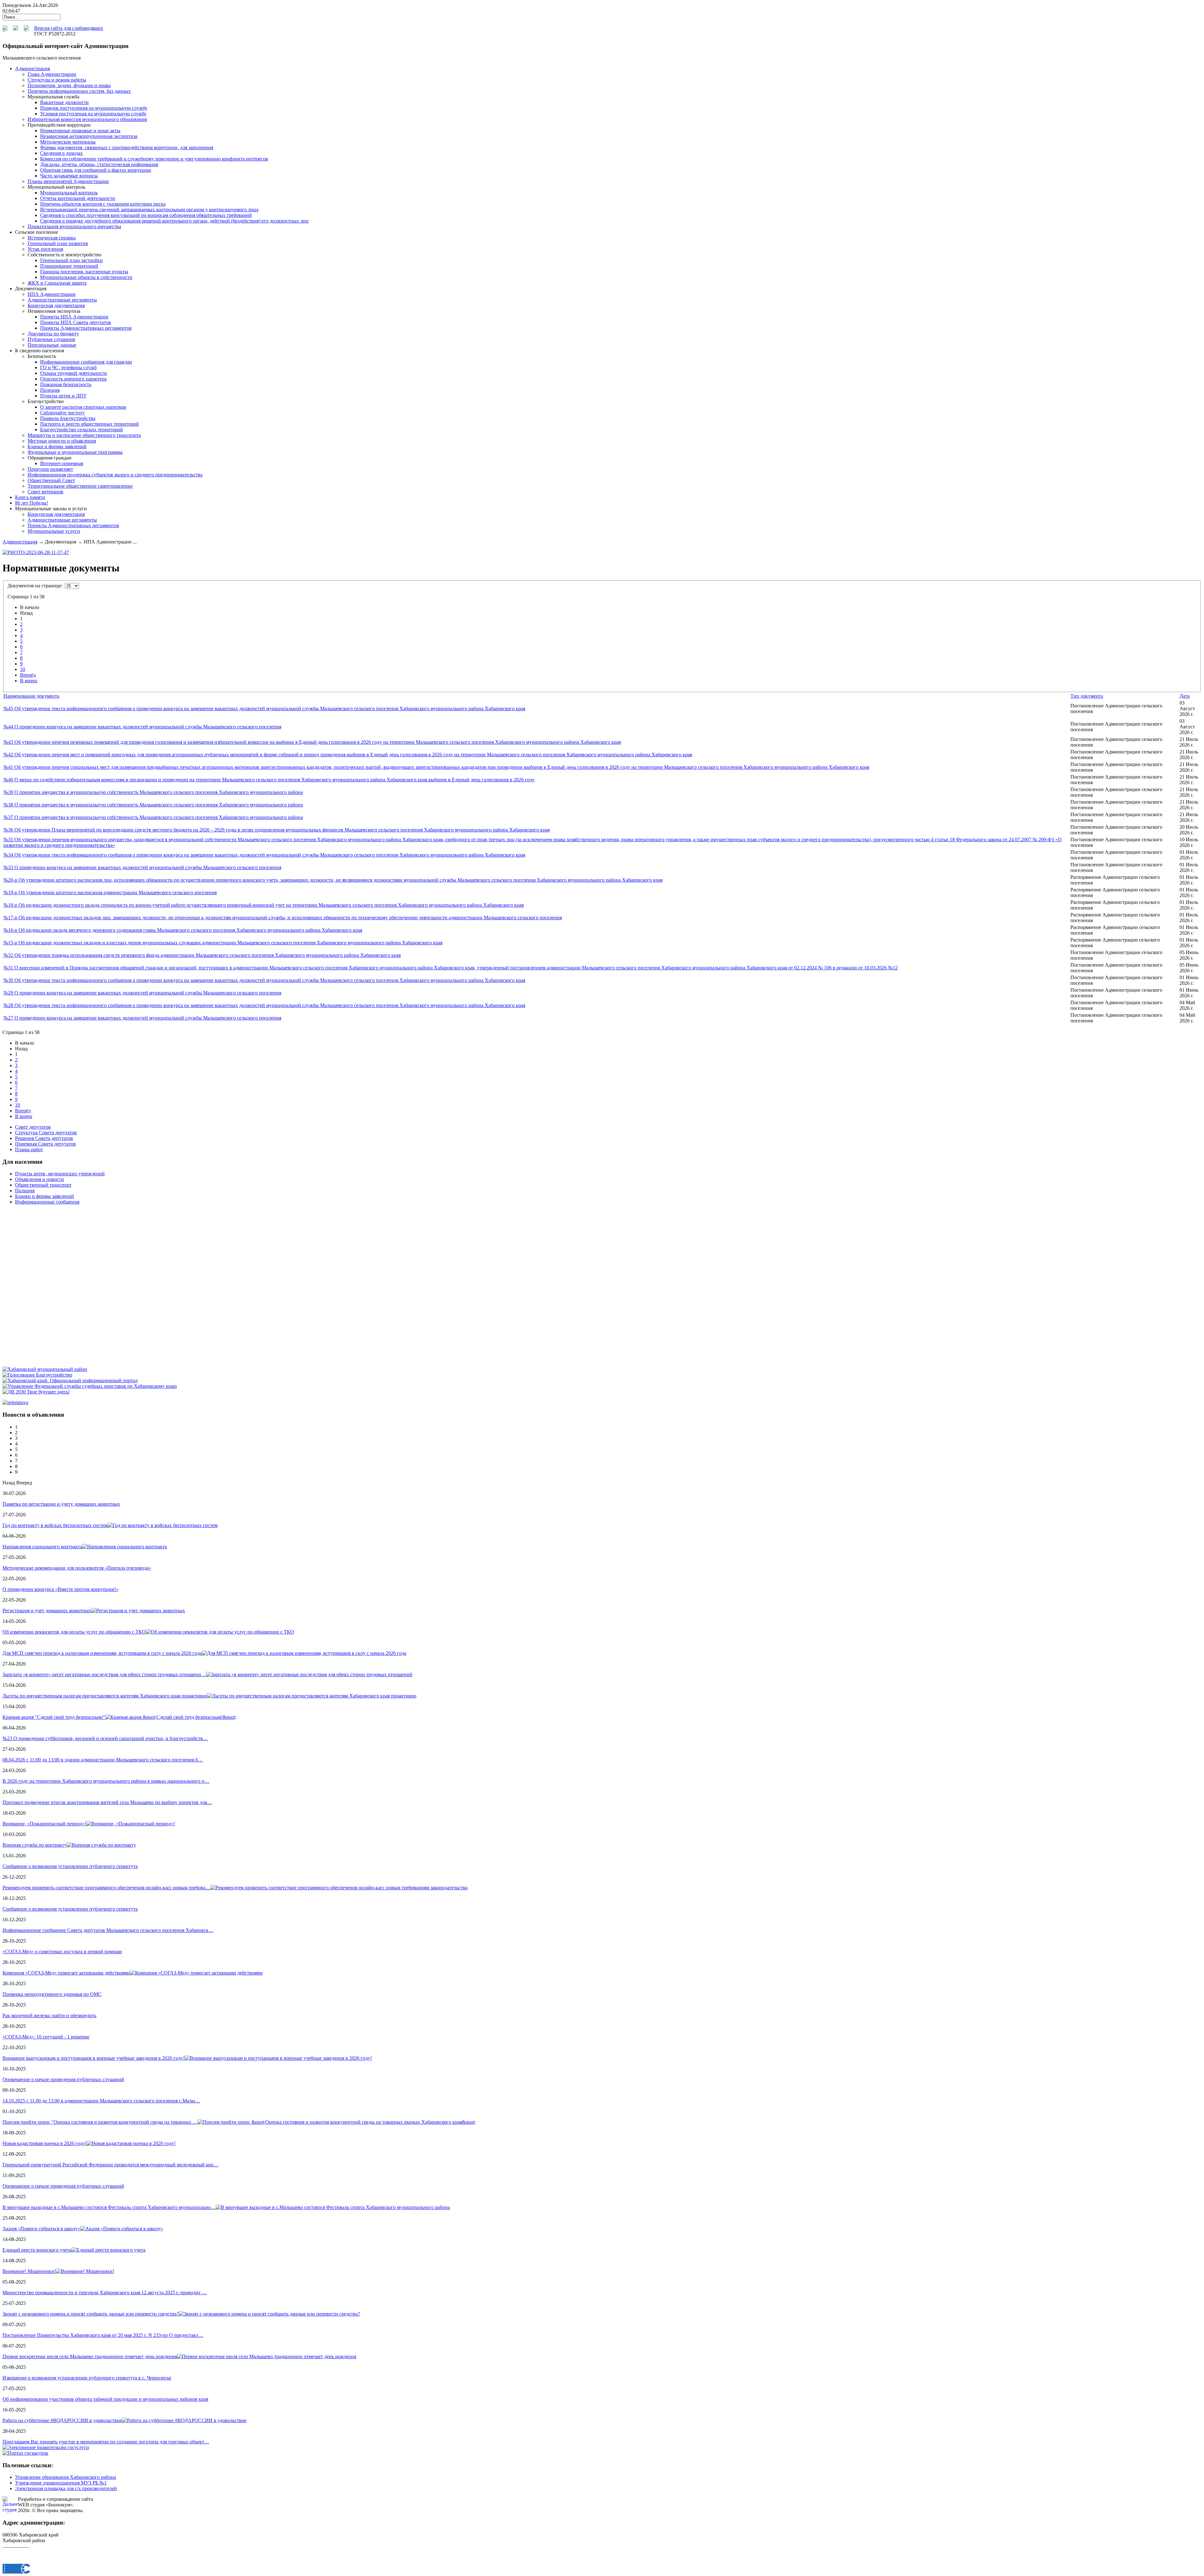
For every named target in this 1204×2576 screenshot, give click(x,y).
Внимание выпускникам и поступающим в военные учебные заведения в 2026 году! (94, 2058)
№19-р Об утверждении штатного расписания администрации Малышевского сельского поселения (110, 892)
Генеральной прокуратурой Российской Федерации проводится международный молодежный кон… (111, 2165)
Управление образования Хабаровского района (66, 2477)
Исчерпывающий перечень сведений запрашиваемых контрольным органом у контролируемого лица (149, 210)
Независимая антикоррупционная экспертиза (89, 136)
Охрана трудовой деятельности (74, 373)
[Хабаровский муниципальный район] (45, 1369)
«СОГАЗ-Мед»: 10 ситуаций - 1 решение (46, 2037)
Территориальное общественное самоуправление (80, 486)
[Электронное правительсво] (46, 2447)
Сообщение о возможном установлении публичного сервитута (70, 1866)
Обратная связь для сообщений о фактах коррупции (96, 170)
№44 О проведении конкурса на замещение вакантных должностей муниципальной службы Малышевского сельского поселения (142, 727)
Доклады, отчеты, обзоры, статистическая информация (99, 164)
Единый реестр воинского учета (37, 2250)
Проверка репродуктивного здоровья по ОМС (52, 1994)
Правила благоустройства (68, 418)
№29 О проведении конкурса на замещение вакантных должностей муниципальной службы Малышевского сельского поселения (142, 993)
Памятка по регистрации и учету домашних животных (61, 1504)
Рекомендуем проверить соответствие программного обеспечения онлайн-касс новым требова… (106, 1888)
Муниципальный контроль (69, 193)
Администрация (20, 542)
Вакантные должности (64, 102)
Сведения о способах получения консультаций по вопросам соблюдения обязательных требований (146, 215)
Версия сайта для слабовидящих (69, 28)
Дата (1185, 696)
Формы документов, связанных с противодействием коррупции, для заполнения (127, 147)
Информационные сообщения (47, 1202)
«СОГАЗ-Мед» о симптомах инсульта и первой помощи (62, 1952)
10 (23, 669)
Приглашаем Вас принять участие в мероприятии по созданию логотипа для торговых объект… (106, 2442)
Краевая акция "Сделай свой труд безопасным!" (54, 1717)
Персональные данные (52, 345)
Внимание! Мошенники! (29, 2271)
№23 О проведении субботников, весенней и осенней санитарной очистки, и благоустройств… (105, 1738)
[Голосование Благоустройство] (37, 1375)
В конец (29, 681)
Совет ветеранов (45, 492)
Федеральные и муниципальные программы (75, 452)
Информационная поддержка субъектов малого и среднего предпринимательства (115, 475)
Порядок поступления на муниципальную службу (94, 108)
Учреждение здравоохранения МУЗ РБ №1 (61, 2483)
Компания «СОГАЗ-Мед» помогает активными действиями (66, 1973)
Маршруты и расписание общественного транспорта (84, 435)
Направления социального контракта (42, 1547)
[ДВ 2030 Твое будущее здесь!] (36, 1392)
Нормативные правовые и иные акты (80, 131)
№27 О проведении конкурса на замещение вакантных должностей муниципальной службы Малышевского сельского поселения (142, 1018)
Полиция (50, 390)
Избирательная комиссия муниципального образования (87, 119)
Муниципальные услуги (54, 531)
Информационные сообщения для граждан (86, 362)
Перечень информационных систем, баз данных (79, 91)
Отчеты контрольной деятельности (78, 198)
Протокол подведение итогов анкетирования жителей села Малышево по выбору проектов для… (107, 1802)
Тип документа (1087, 696)
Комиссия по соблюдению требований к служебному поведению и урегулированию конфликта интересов (154, 159)
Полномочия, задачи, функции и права (69, 85)
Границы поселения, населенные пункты (84, 272)
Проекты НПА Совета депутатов (76, 322)
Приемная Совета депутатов (45, 1144)
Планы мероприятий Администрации (68, 181)
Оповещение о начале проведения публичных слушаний (63, 2079)
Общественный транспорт (43, 1185)
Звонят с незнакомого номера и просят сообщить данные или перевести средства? (91, 2314)
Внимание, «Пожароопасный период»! (44, 1824)
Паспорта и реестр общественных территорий (90, 424)
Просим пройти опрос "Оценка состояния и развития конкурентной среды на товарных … (100, 2122)
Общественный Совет (51, 480)
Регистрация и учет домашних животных (47, 1611)
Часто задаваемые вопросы (69, 176)
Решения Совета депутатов (44, 1138)
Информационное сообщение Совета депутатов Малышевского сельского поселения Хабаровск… (108, 1930)
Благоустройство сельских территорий (82, 430)
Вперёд (28, 675)
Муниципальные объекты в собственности (86, 277)
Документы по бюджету (53, 334)
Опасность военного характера (73, 379)
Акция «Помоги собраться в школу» (41, 2229)
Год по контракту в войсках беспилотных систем (55, 1525)
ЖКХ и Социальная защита (57, 283)
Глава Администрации (52, 74)
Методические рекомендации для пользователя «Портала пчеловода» (77, 1568)
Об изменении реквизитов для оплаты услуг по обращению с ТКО (74, 1632)
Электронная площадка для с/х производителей (66, 2488)
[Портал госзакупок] (25, 2453)
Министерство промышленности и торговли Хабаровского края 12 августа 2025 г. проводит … (105, 2293)
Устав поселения (45, 249)
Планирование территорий (69, 266)
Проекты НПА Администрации (74, 317)
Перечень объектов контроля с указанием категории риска (103, 204)
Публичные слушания (51, 339)
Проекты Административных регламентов (86, 328)
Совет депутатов (33, 1127)
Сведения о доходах (61, 153)
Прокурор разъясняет (50, 469)
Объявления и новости (40, 1179)
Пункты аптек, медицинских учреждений (60, 1174)
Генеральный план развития (58, 243)
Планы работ (29, 1149)
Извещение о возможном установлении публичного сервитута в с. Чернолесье (87, 2378)
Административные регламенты (62, 300)
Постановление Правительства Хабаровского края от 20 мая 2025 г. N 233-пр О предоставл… (103, 2335)
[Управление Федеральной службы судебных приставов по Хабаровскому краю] (90, 1386)
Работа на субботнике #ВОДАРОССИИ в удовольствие (62, 2420)
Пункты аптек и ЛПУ (63, 396)
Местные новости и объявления (62, 441)
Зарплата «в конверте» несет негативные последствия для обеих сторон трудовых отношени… (104, 1674)
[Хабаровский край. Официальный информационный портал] (70, 1380)
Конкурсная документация (56, 305)
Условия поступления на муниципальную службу (93, 114)
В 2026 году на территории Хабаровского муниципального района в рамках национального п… (106, 1781)
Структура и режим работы (57, 80)
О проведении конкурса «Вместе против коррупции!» (61, 1589)
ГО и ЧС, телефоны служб (68, 367)
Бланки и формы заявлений (57, 446)
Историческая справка (52, 238)
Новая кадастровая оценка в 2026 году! (45, 2143)
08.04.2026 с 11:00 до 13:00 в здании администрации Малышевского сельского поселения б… (103, 1760)
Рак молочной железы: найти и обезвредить (49, 2015)
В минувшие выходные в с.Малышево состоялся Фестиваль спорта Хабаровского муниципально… (109, 2207)
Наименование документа (31, 696)
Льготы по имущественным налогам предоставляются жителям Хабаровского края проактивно (105, 1696)
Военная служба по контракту (35, 1845)
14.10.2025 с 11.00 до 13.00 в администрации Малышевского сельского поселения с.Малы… (101, 2101)
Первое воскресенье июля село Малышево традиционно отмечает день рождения (90, 2356)
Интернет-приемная (62, 463)
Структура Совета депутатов (46, 1133)
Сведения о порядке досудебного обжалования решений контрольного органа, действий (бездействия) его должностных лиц (174, 221)
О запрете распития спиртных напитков (83, 407)
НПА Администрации (52, 294)
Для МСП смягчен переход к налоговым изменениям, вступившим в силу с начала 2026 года (102, 1653)
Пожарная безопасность (66, 384)
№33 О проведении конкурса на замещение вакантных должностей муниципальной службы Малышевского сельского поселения (142, 867)
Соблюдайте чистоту (62, 413)
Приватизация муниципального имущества (74, 226)
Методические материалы (68, 142)
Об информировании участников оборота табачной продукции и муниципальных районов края (105, 2399)
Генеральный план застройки (71, 260)
